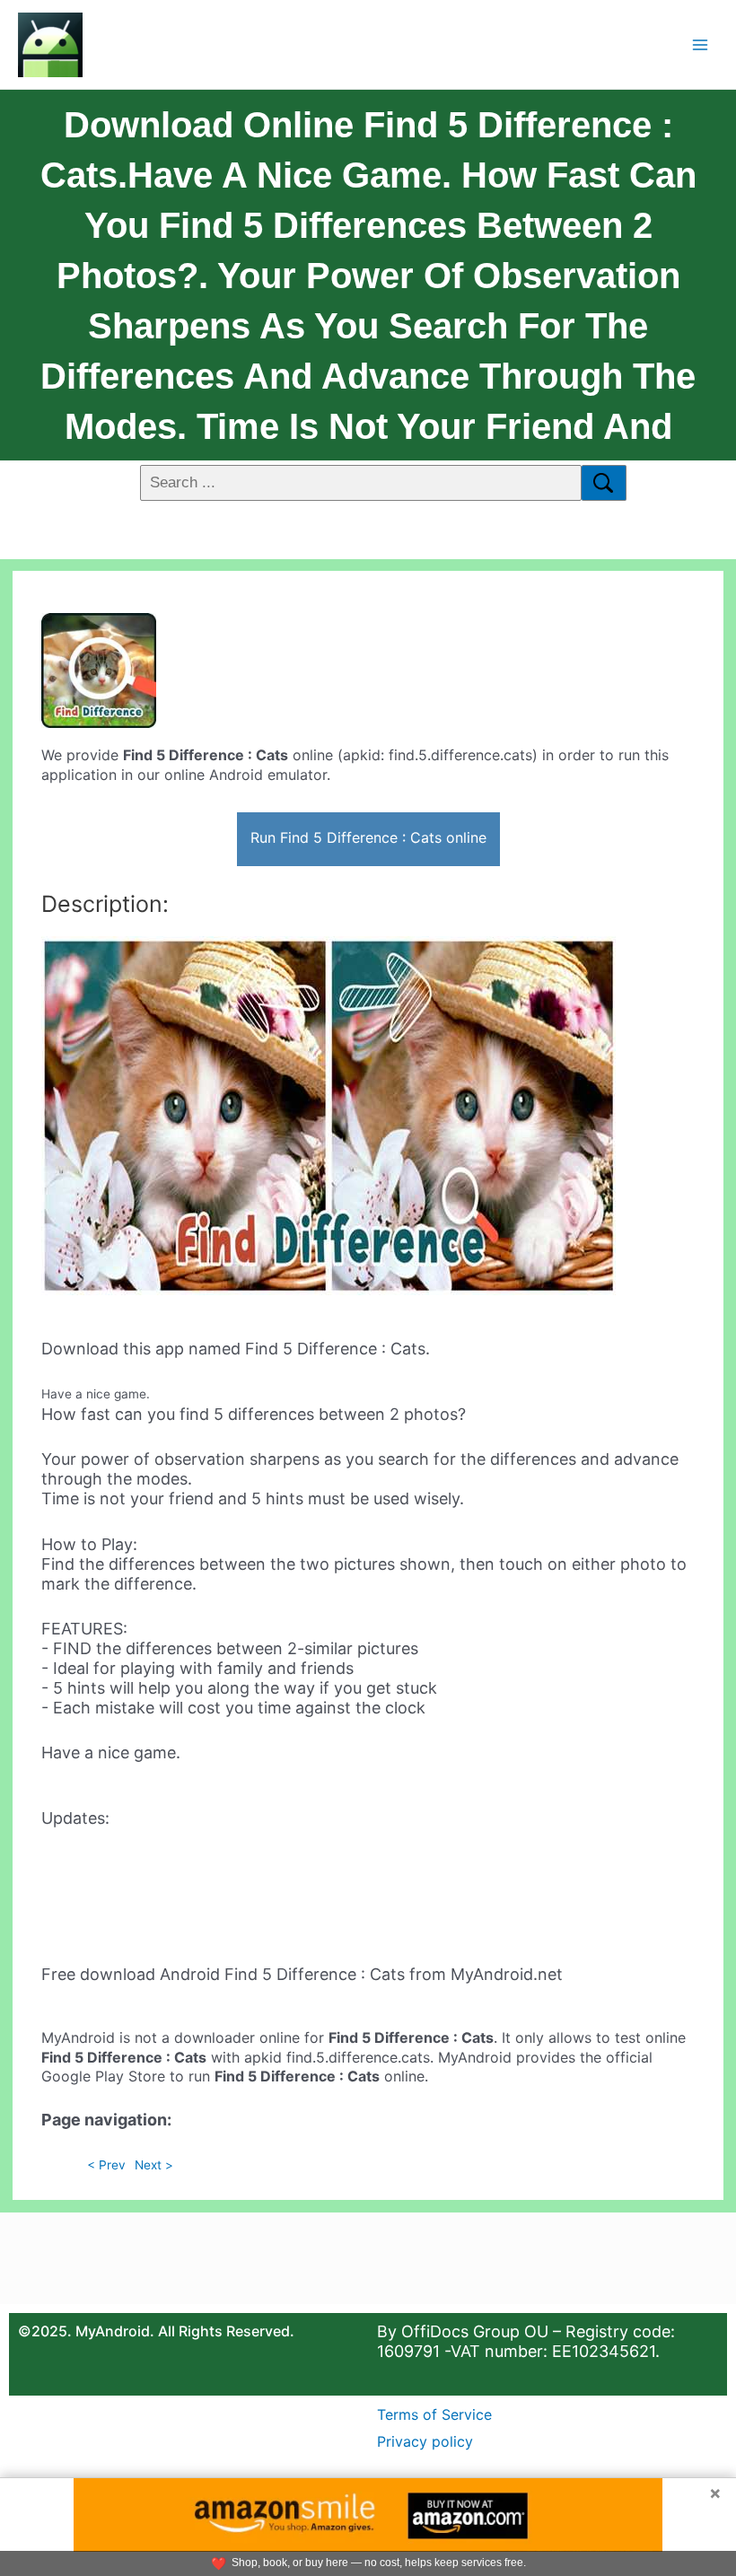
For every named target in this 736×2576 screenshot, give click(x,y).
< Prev (106, 2165)
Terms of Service (434, 2414)
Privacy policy (425, 2441)
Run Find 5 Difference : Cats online (368, 837)
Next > (154, 2165)
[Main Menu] (701, 44)
